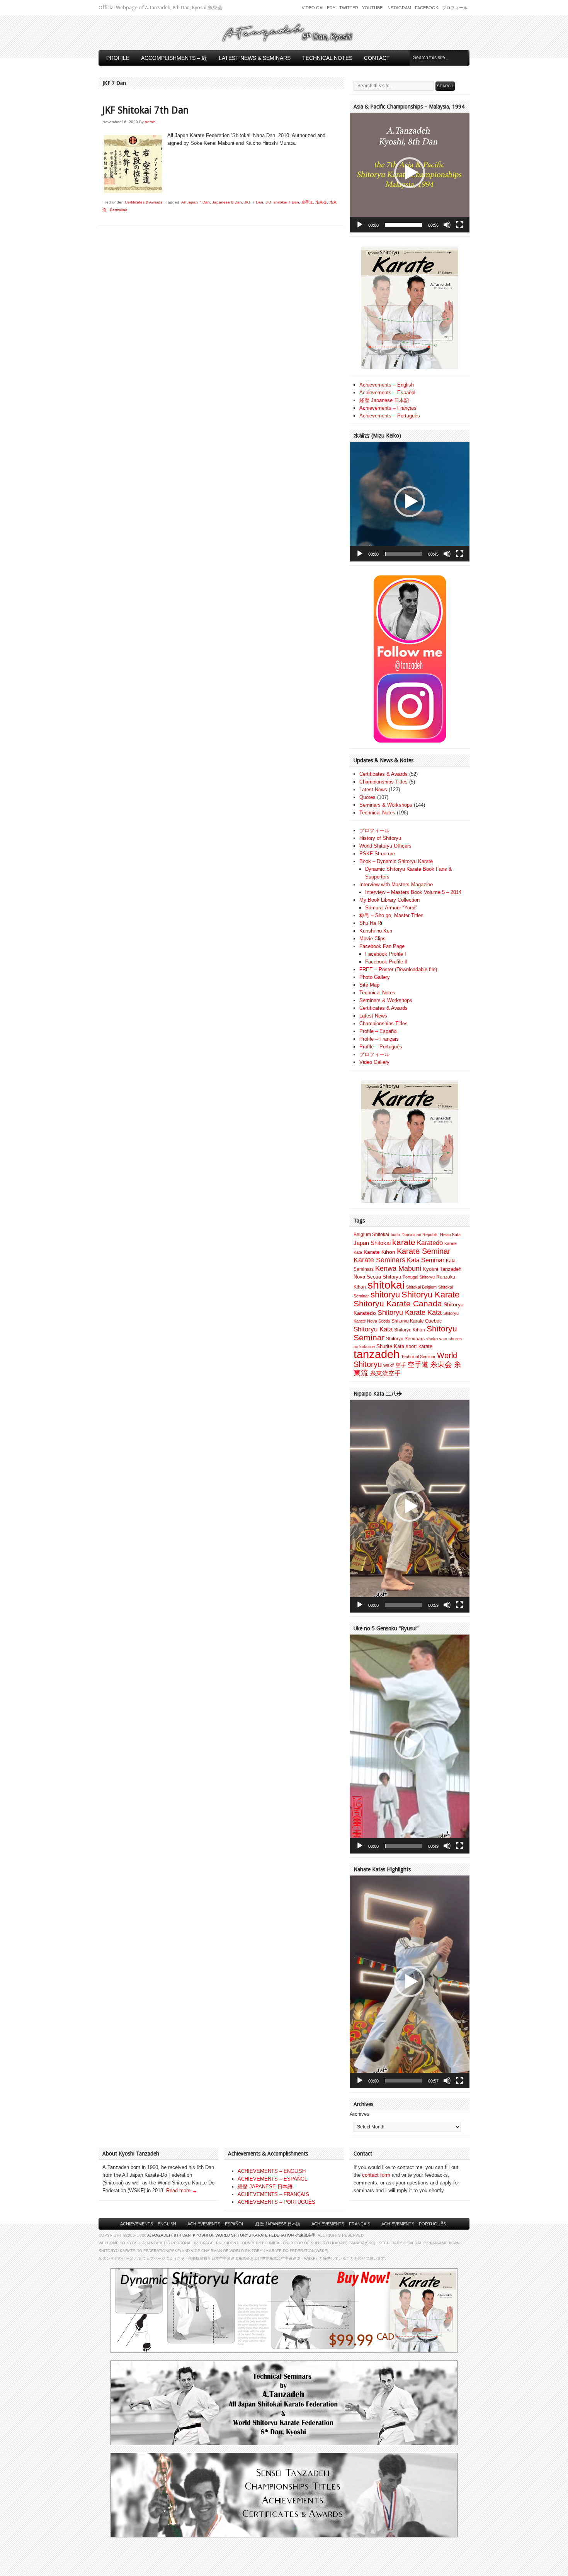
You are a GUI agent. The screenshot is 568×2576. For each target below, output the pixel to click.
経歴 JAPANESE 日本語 (265, 2187)
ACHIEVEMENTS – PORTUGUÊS (276, 2202)
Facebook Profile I (386, 954)
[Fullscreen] (459, 225)
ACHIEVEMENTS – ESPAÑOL (272, 2179)
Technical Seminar (418, 1357)
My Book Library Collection (389, 900)
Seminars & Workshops (386, 805)
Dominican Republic (420, 1235)
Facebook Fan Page (382, 946)
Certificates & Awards (144, 202)
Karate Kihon (379, 1252)
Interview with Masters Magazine (396, 884)
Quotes (367, 797)
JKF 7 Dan (254, 202)
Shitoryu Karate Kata (410, 1312)
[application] (410, 173)
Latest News (373, 789)
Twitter (349, 8)
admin (150, 122)
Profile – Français (379, 1039)
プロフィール (455, 8)
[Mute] (447, 225)
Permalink (118, 210)
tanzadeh (377, 1354)
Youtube (372, 8)
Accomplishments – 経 (174, 58)
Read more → (182, 2190)
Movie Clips (372, 939)
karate (404, 1242)
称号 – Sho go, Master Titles (391, 915)
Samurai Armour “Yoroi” (391, 908)
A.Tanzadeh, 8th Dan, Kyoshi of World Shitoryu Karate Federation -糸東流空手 (231, 2235)
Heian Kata (450, 1235)
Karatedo (430, 1243)
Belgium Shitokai (371, 1235)
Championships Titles (383, 782)
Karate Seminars (379, 1260)
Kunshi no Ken (376, 931)
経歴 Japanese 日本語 (384, 400)
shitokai (386, 1285)
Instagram (399, 8)
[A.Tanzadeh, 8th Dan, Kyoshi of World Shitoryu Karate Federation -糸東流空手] (284, 41)
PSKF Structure (377, 854)
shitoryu (385, 1295)
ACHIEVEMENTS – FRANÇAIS (273, 2194)
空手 (401, 1365)
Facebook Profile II (386, 962)
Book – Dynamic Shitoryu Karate (396, 861)
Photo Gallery (375, 977)
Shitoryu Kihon (410, 1330)
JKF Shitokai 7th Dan (145, 110)
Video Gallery (319, 8)
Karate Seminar (424, 1251)
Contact (377, 58)
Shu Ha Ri (371, 923)
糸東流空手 (385, 1373)
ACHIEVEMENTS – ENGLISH (272, 2171)
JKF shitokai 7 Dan (282, 202)
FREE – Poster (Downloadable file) (398, 969)
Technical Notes (327, 58)
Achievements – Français (388, 408)
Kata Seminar (426, 1260)
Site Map (369, 985)
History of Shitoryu (380, 838)
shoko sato (437, 1339)
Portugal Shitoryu (419, 1277)
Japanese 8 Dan (227, 202)
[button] (410, 173)
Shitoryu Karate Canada (398, 1304)
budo (395, 1235)
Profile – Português (381, 1047)
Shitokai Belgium (421, 1287)
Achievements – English (387, 385)
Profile (118, 58)
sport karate (419, 1346)
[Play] (360, 225)
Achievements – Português (390, 416)
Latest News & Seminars (255, 58)
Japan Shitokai (372, 1243)
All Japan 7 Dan (196, 202)
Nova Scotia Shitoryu (377, 1277)
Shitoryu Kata (373, 1329)
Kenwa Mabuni (398, 1268)
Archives (360, 2114)
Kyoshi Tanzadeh (442, 1269)
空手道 (307, 202)
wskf (389, 1365)
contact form (376, 2175)
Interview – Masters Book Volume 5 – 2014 (413, 892)
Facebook (427, 8)
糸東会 (321, 202)
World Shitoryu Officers (385, 846)
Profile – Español (378, 1031)
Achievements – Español (387, 393)
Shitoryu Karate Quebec (417, 1321)
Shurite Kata (390, 1346)
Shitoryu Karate (430, 1295)
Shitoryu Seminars (405, 1339)
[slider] (403, 225)
